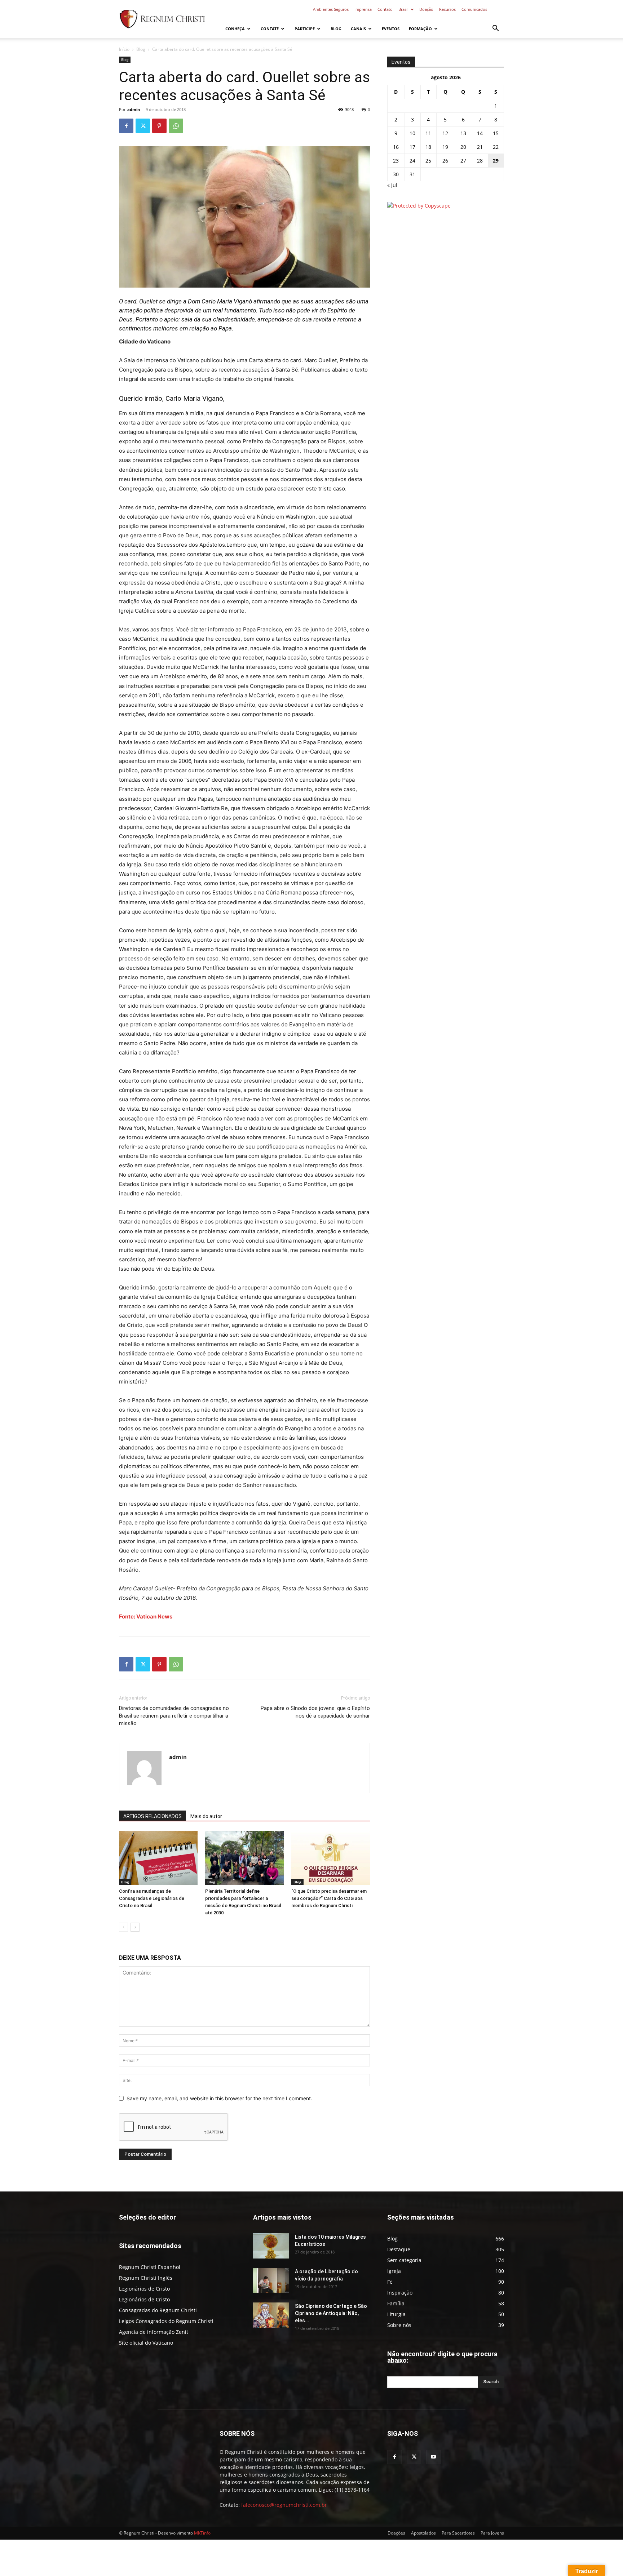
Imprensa (363, 9)
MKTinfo (202, 2533)
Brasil (403, 9)
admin (134, 109)
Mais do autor (206, 1816)
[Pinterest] (159, 126)
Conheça (235, 29)
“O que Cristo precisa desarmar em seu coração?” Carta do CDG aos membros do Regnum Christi (329, 1898)
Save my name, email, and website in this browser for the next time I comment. (219, 2098)
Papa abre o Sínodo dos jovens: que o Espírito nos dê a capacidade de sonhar (315, 1712)
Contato (385, 9)
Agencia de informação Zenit (154, 2332)
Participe (305, 29)
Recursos (447, 9)
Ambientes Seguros (331, 9)
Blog (336, 29)
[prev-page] (123, 1927)
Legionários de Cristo (144, 2289)
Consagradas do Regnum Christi (158, 2310)
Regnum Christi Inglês (146, 2278)
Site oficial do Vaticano (146, 2343)
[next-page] (135, 1927)
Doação (426, 9)
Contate (270, 29)
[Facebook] (126, 126)
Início (124, 49)
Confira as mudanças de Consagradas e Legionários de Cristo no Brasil (152, 1898)
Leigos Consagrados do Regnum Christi (166, 2321)
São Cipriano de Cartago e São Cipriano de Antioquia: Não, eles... (331, 2313)
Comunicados (474, 9)
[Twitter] (143, 126)
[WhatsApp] (176, 126)
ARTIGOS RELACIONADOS (153, 1816)
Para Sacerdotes (458, 2533)
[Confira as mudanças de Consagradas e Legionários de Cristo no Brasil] (158, 1858)
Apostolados (423, 2533)
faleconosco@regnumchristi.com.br (284, 2505)
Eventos (391, 29)
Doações (396, 2533)
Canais (358, 29)
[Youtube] (433, 2457)
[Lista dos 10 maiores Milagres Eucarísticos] (271, 2246)
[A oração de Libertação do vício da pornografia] (271, 2280)
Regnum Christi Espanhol (150, 2267)
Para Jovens (492, 2533)
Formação (420, 29)
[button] (495, 29)
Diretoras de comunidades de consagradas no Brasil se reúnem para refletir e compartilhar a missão (174, 1716)
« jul (392, 185)
